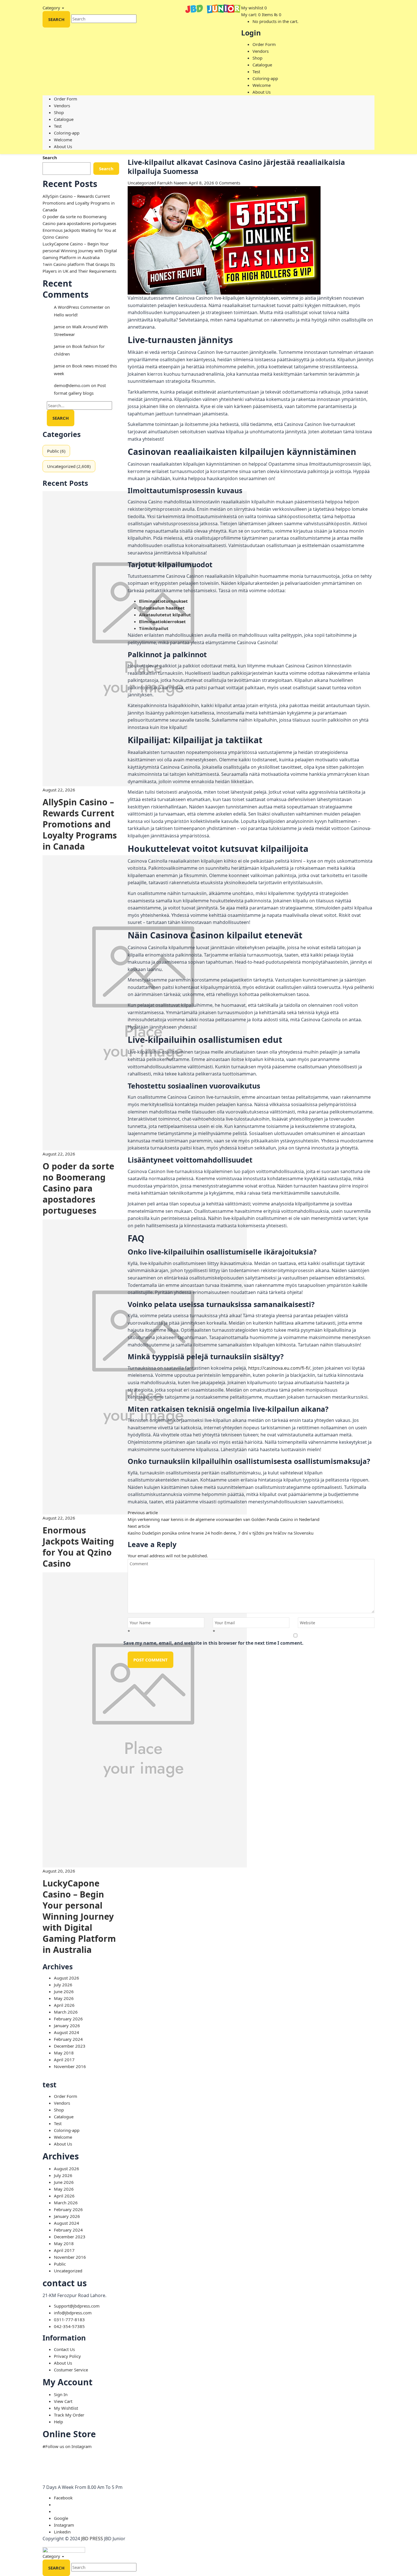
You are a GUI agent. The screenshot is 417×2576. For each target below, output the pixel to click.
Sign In (61, 2394)
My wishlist (252, 8)
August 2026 (67, 1978)
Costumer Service (71, 2370)
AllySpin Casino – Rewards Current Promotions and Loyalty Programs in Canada (79, 203)
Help (58, 2422)
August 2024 (67, 2032)
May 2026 (64, 1998)
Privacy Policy (67, 2356)
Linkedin (62, 2532)
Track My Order (69, 2415)
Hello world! (66, 315)
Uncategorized (61, 466)
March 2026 (66, 2012)
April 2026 (64, 2005)
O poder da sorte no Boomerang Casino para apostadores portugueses (78, 1188)
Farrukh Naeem (172, 183)
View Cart (63, 2401)
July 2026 (63, 1985)
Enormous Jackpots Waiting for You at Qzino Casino (78, 1547)
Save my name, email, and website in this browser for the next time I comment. (213, 1643)
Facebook (63, 2498)
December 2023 (70, 2046)
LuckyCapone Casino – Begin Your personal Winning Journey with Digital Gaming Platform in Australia (80, 251)
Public (53, 451)
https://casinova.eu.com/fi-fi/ (279, 1368)
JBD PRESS (92, 2539)
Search (50, 157)
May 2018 (64, 2053)
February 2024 (68, 2039)
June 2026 (64, 1991)
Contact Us (64, 2349)
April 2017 (64, 2060)
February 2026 (68, 2019)
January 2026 (67, 2025)
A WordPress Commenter (79, 307)
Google (61, 2518)
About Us (63, 2363)
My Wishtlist (66, 2408)
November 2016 (70, 2066)
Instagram (64, 2525)
